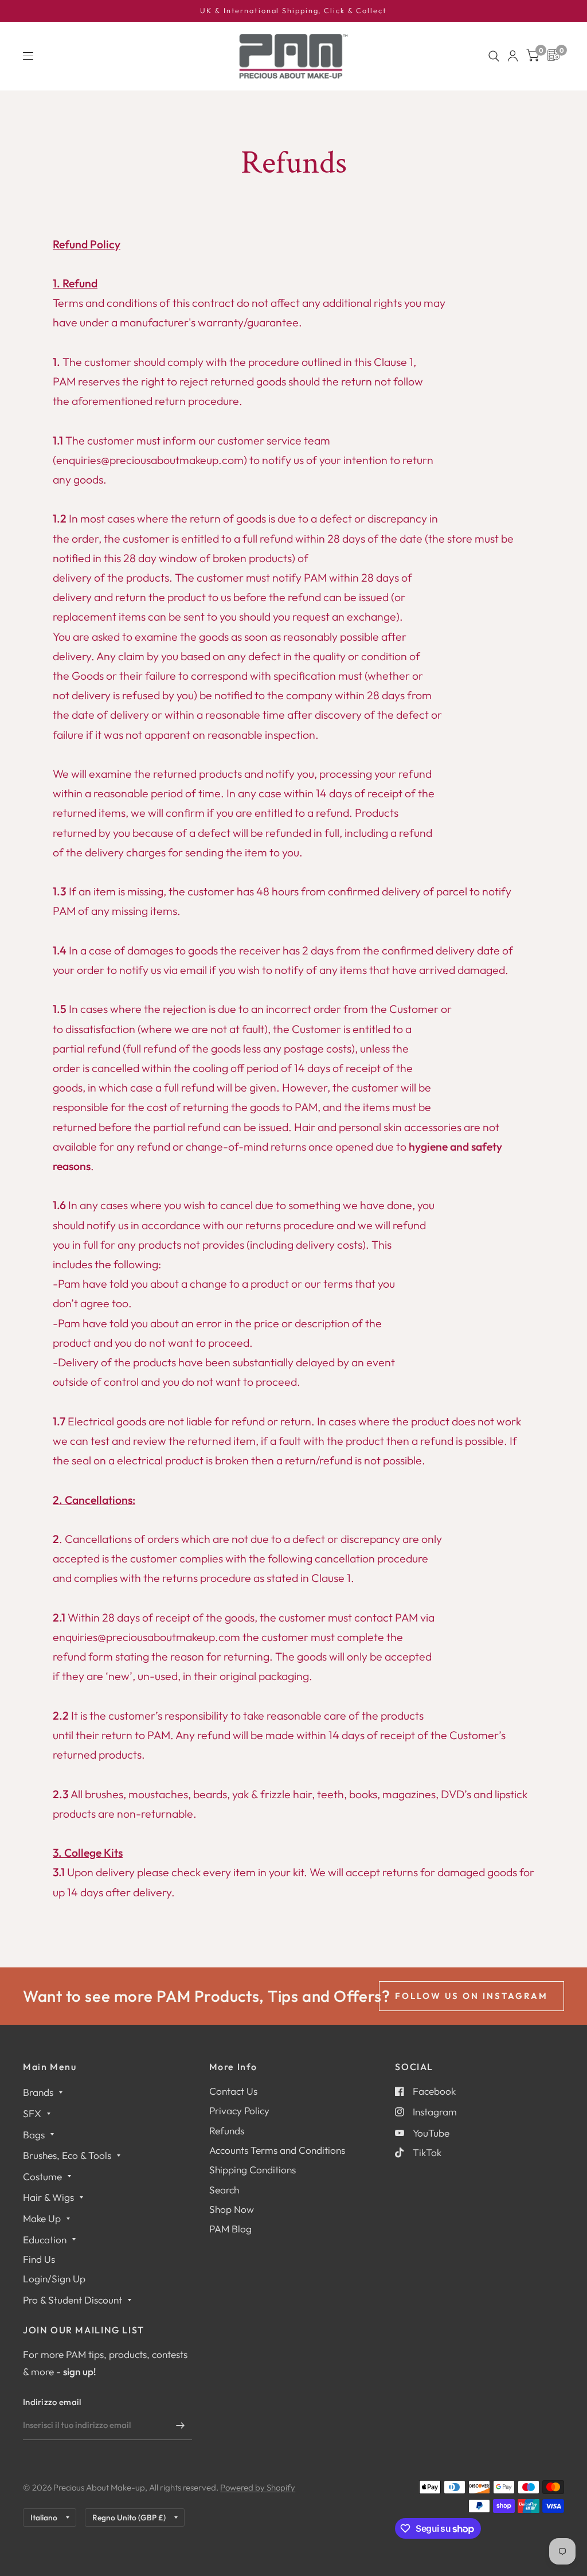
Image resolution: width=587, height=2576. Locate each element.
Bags (34, 2135)
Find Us (39, 2259)
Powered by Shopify (258, 2487)
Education (45, 2240)
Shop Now (232, 2209)
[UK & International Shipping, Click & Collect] (293, 11)
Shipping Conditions (253, 2170)
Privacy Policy (239, 2111)
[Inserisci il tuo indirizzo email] (181, 2425)
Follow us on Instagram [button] (471, 1996)
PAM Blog (230, 2229)
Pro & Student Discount (73, 2300)
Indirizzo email (52, 2402)
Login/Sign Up (54, 2279)
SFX (32, 2113)
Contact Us (233, 2091)
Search (224, 2190)
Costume (42, 2176)
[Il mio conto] (513, 56)
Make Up (42, 2218)
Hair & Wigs (48, 2197)
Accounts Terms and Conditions (277, 2150)
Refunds (227, 2131)
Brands (38, 2092)
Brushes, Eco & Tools (67, 2155)
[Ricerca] (494, 56)
